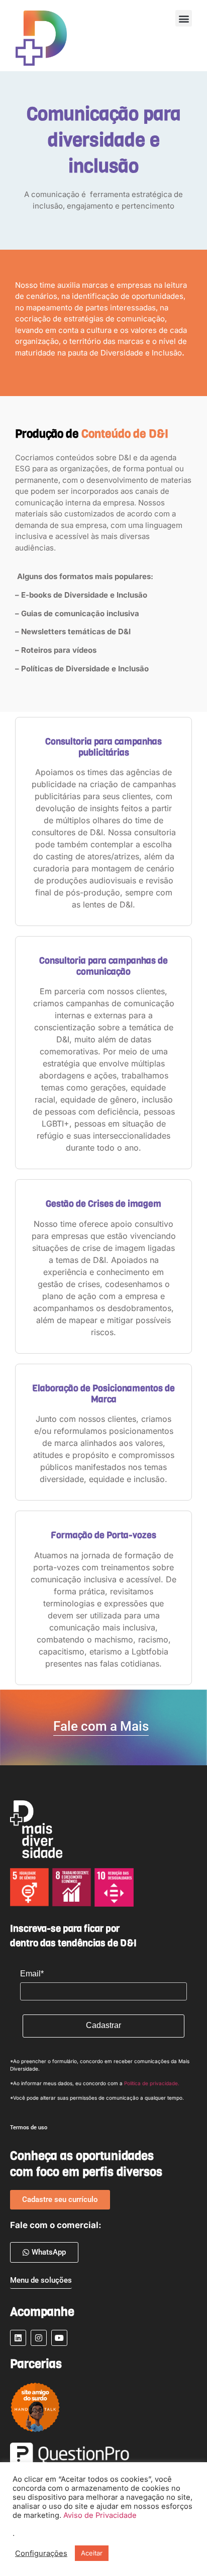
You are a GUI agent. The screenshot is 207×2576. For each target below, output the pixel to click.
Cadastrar (103, 2025)
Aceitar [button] (92, 2553)
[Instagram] (39, 2338)
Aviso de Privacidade (100, 2515)
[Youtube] (59, 2338)
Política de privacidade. (152, 2083)
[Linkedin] (18, 2338)
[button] (184, 18)
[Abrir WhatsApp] (25, 2551)
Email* (32, 1974)
